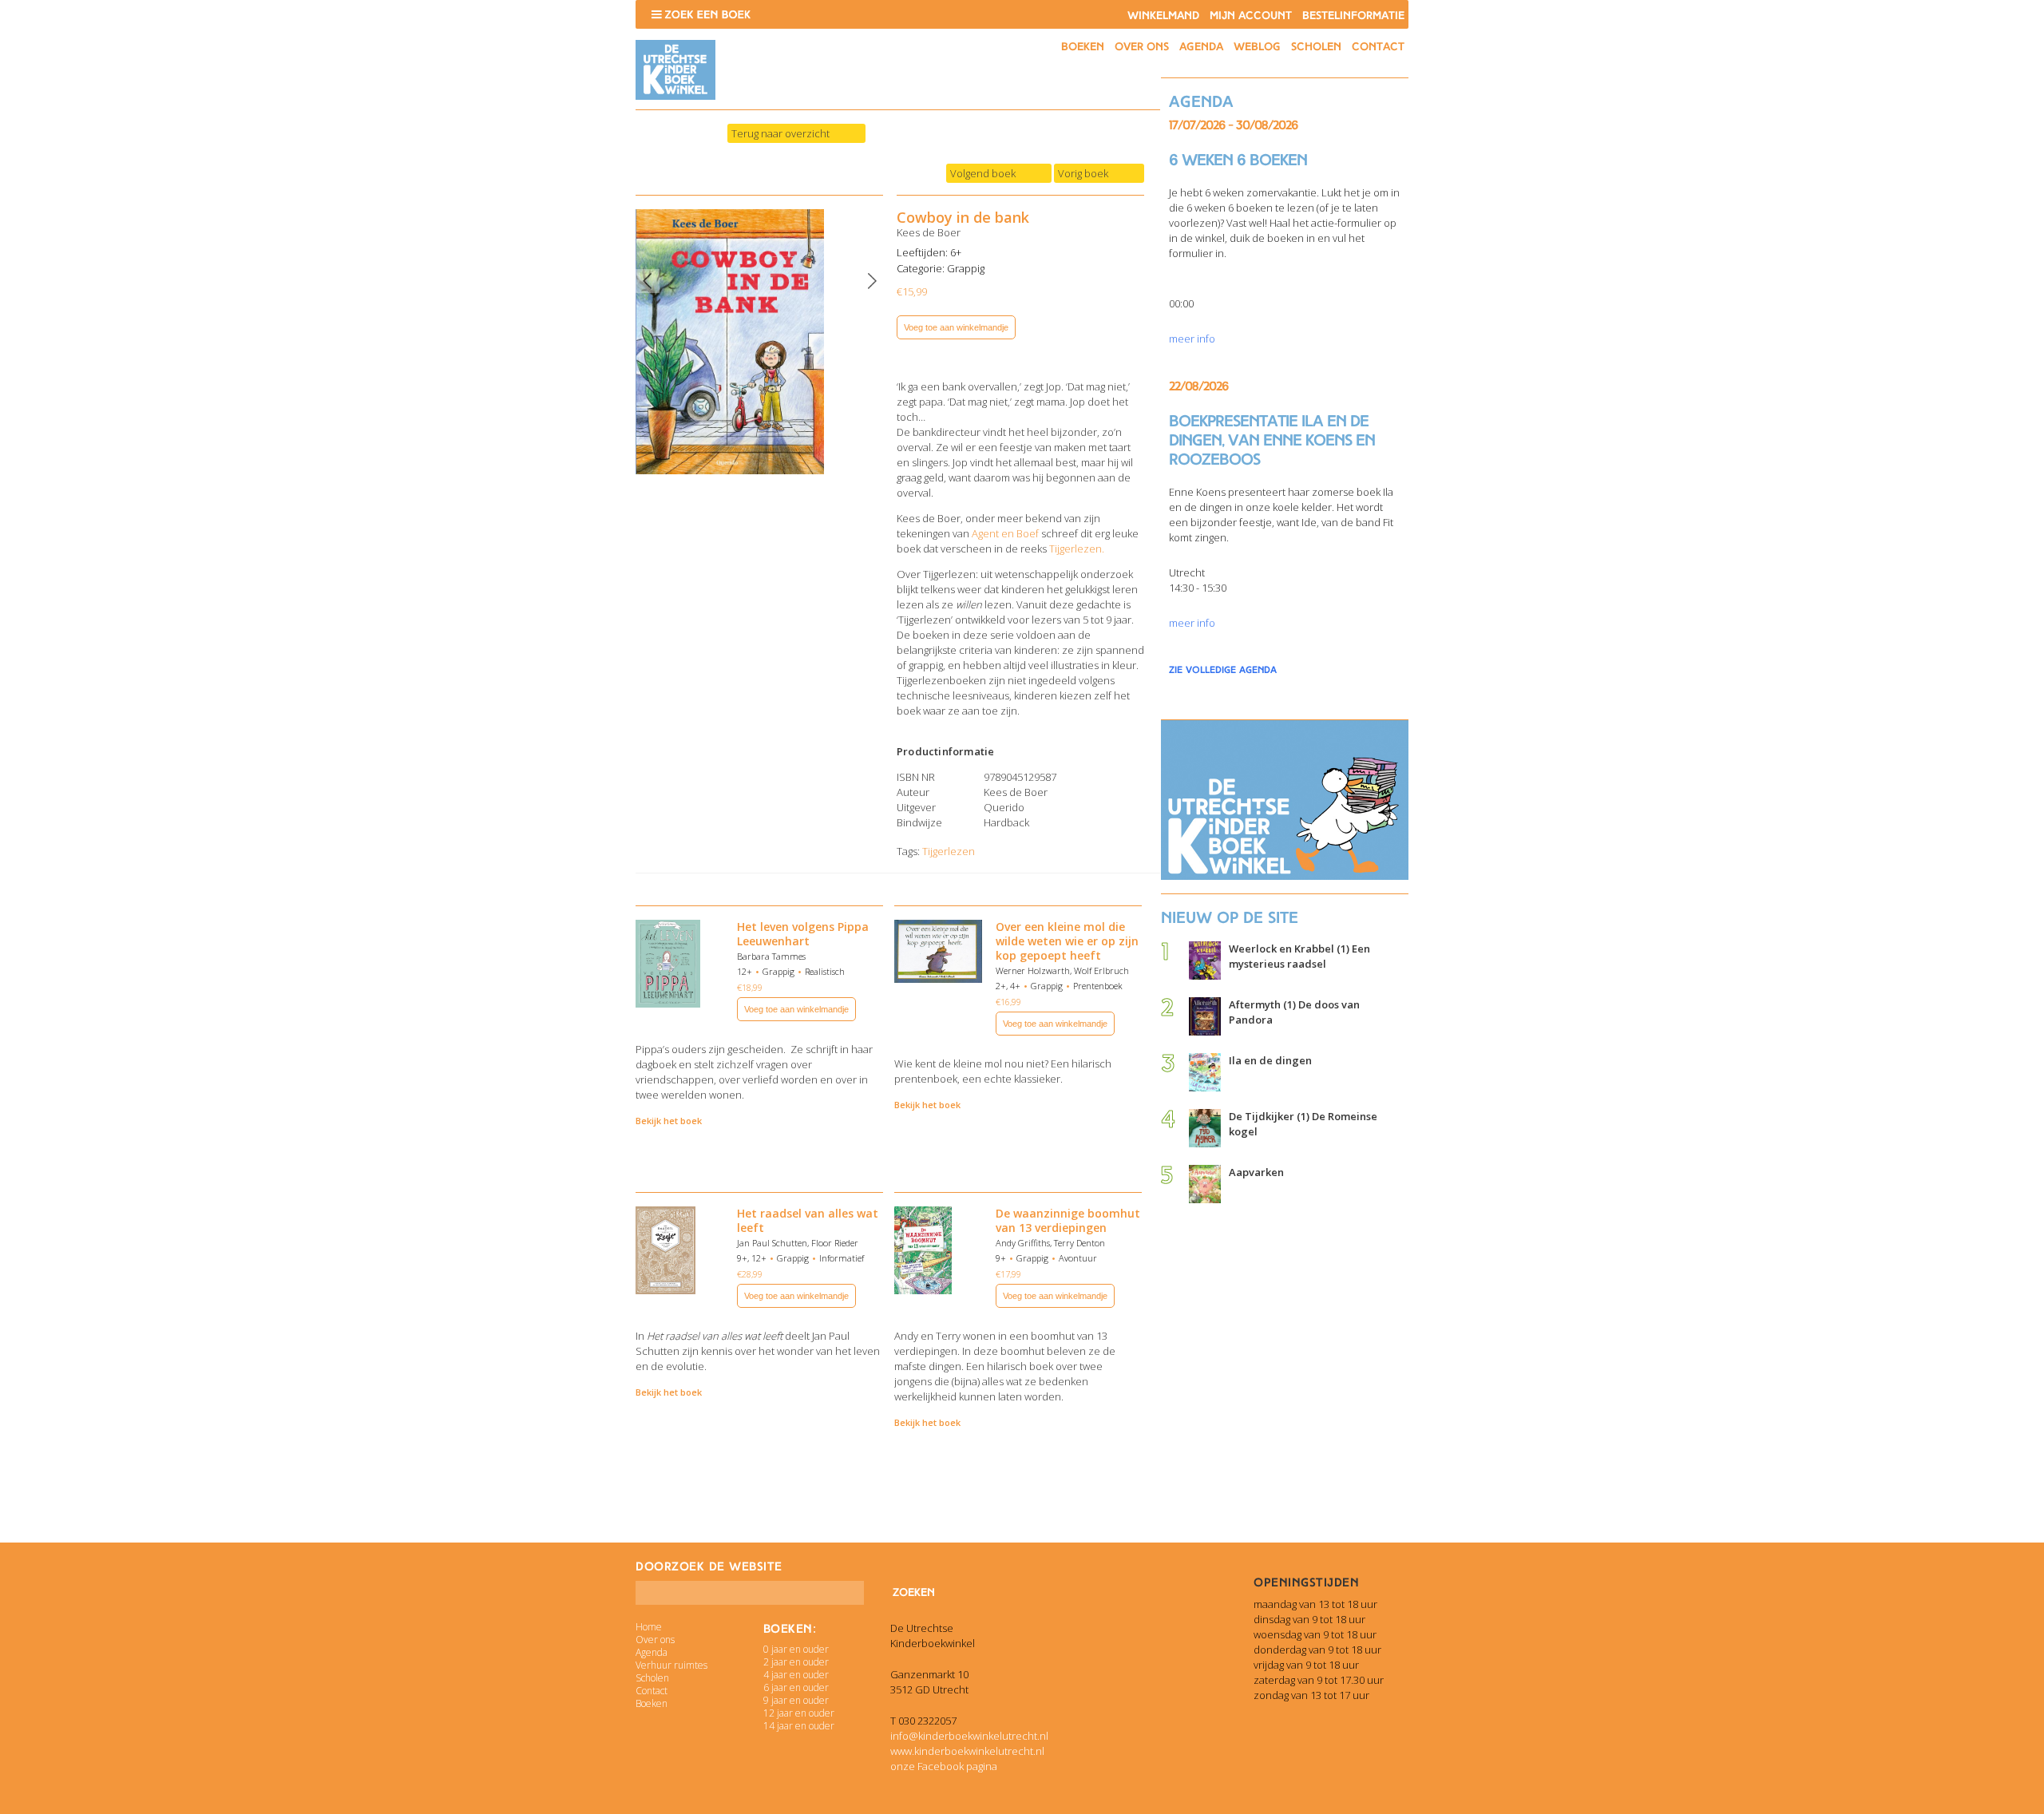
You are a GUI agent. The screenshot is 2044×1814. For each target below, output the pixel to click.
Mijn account (1251, 16)
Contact (1378, 47)
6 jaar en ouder (796, 1687)
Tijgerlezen (949, 851)
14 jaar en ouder (799, 1726)
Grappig (966, 268)
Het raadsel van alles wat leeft (808, 1220)
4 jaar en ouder (796, 1675)
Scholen (1316, 47)
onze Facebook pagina (944, 1766)
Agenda (1201, 47)
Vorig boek (1083, 173)
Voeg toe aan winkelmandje (956, 327)
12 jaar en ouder (799, 1713)
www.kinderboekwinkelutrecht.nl (967, 1751)
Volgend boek (983, 173)
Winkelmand (1163, 16)
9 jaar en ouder (796, 1700)
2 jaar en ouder (796, 1662)
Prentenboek (1098, 986)
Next (872, 281)
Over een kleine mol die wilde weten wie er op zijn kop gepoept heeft (1067, 941)
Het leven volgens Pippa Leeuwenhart (803, 934)
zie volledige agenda (1223, 670)
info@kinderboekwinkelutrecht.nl (969, 1736)
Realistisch (825, 971)
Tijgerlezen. (1077, 549)
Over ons (1142, 47)
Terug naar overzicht (780, 133)
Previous (648, 281)
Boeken (1083, 47)
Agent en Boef (1006, 533)
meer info (1192, 339)
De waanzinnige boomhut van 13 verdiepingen (1068, 1220)
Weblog (1257, 47)
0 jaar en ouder (796, 1649)
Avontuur (1078, 1258)
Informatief (842, 1258)
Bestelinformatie (1353, 16)
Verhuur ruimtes (671, 1665)
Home (649, 1627)
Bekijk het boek (669, 1121)
